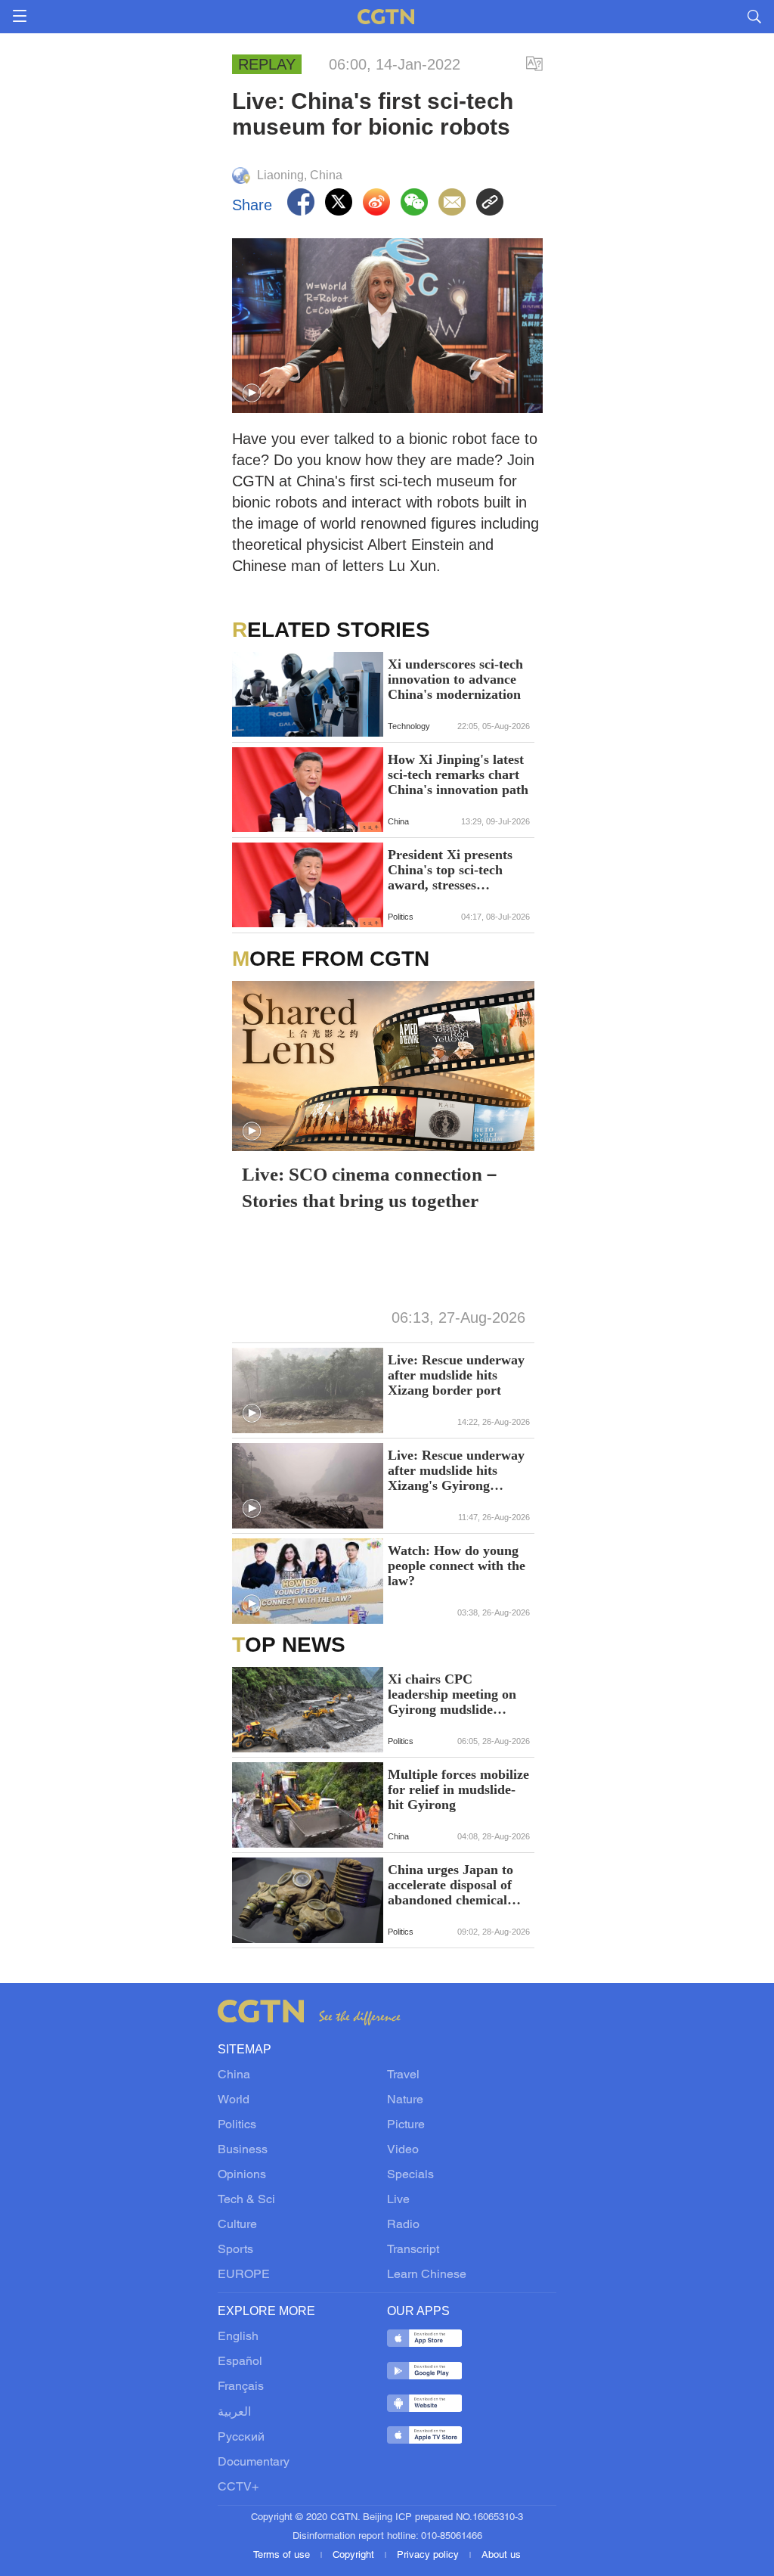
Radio (403, 2225)
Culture (237, 2225)
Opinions (242, 2175)
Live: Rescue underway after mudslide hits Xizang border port (456, 1375)
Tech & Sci (246, 2200)
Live (398, 2200)
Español (240, 2362)
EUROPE (244, 2275)
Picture (406, 2125)
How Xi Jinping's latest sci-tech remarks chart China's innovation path (458, 774)
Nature (405, 2100)
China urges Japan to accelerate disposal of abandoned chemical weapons (450, 1885)
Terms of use (283, 2556)
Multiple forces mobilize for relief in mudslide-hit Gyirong (458, 1789)
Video (403, 2150)
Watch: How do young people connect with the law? (457, 1566)
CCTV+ (238, 2488)
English (238, 2337)
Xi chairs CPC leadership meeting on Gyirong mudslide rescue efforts (452, 1694)
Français (241, 2387)
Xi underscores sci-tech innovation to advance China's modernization (455, 679)
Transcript (413, 2250)
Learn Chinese (427, 2275)
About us (501, 2556)
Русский (241, 2438)
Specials (410, 2175)
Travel (403, 2075)
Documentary (254, 2463)
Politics (237, 2125)
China (234, 2075)
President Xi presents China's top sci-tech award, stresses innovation (450, 870)
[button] (252, 393)
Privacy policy (429, 2556)
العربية (234, 2413)
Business (243, 2150)
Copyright (355, 2556)
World (234, 2100)
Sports (235, 2250)
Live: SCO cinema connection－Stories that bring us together (372, 1187)
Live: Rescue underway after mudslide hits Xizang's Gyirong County (456, 1470)
